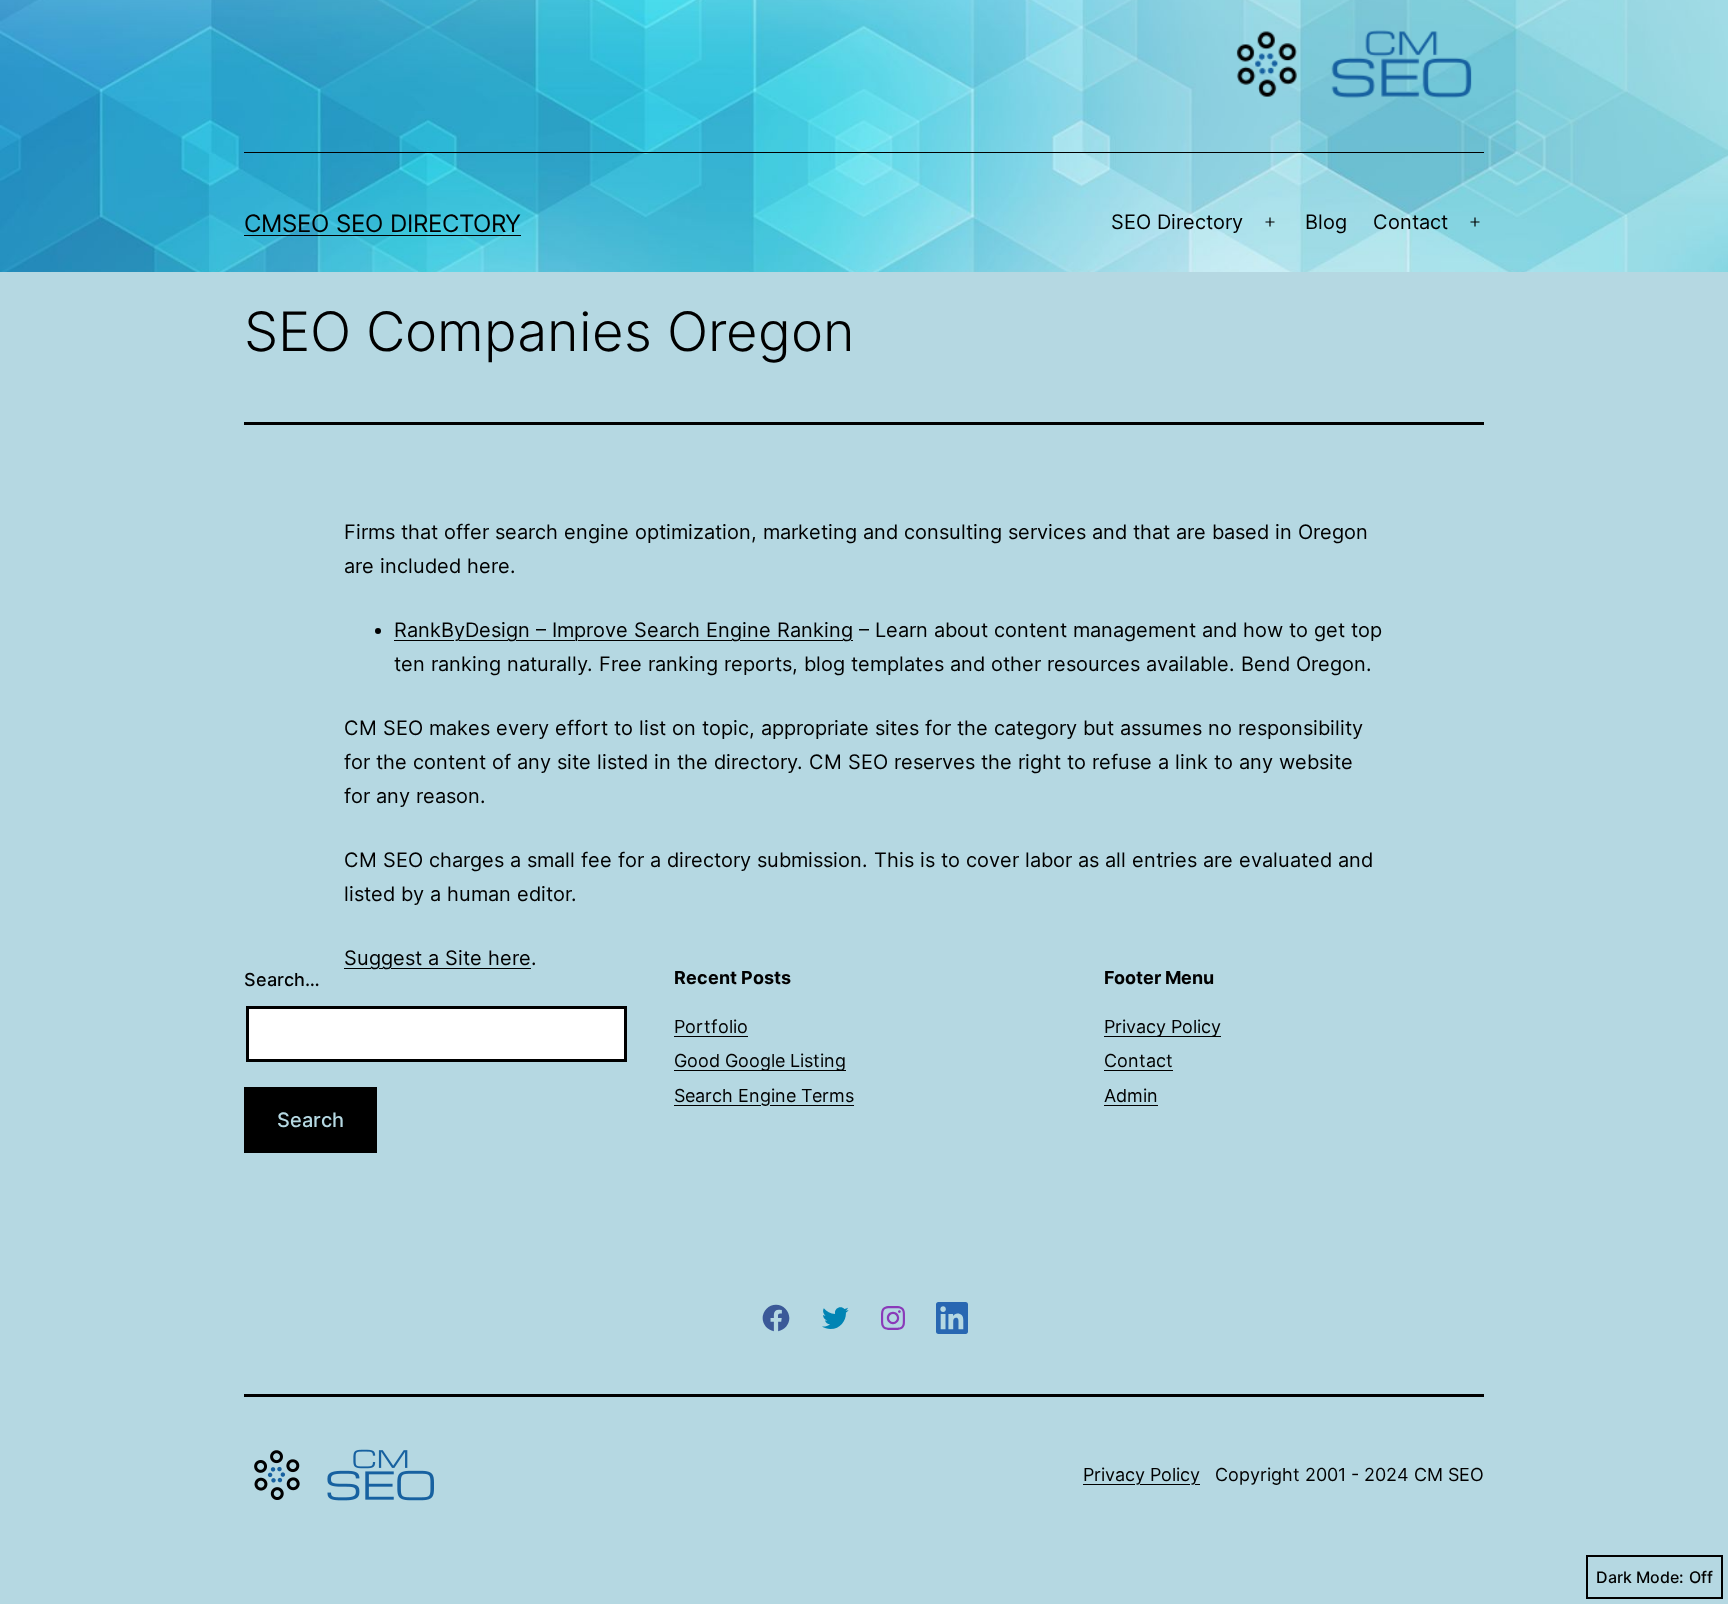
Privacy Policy (1162, 1026)
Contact (1410, 222)
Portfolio (711, 1026)
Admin (1131, 1095)
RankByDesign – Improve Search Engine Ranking (623, 630)
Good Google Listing (760, 1060)
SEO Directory (1177, 222)
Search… (282, 979)
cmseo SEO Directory (382, 223)
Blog (1326, 222)
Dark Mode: (1640, 1577)
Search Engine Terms (764, 1095)
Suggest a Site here (437, 958)
